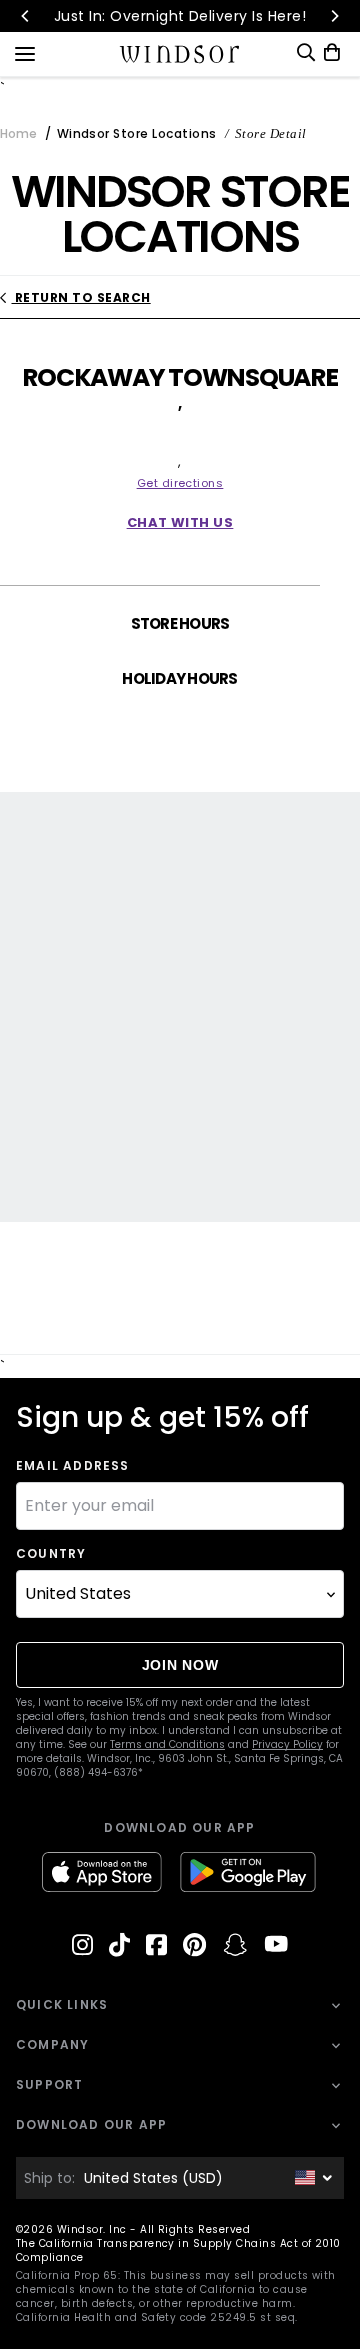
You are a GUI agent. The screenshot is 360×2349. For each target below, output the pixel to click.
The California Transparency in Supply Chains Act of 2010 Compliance (178, 2250)
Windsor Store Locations (136, 133)
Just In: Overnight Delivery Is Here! (180, 16)
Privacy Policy (287, 1744)
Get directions (180, 483)
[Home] (180, 54)
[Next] (334, 16)
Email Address (73, 1466)
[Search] (306, 52)
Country (51, 1554)
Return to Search (80, 297)
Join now (180, 1665)
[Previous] (26, 16)
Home (18, 133)
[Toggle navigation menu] (25, 52)
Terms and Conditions (167, 1744)
